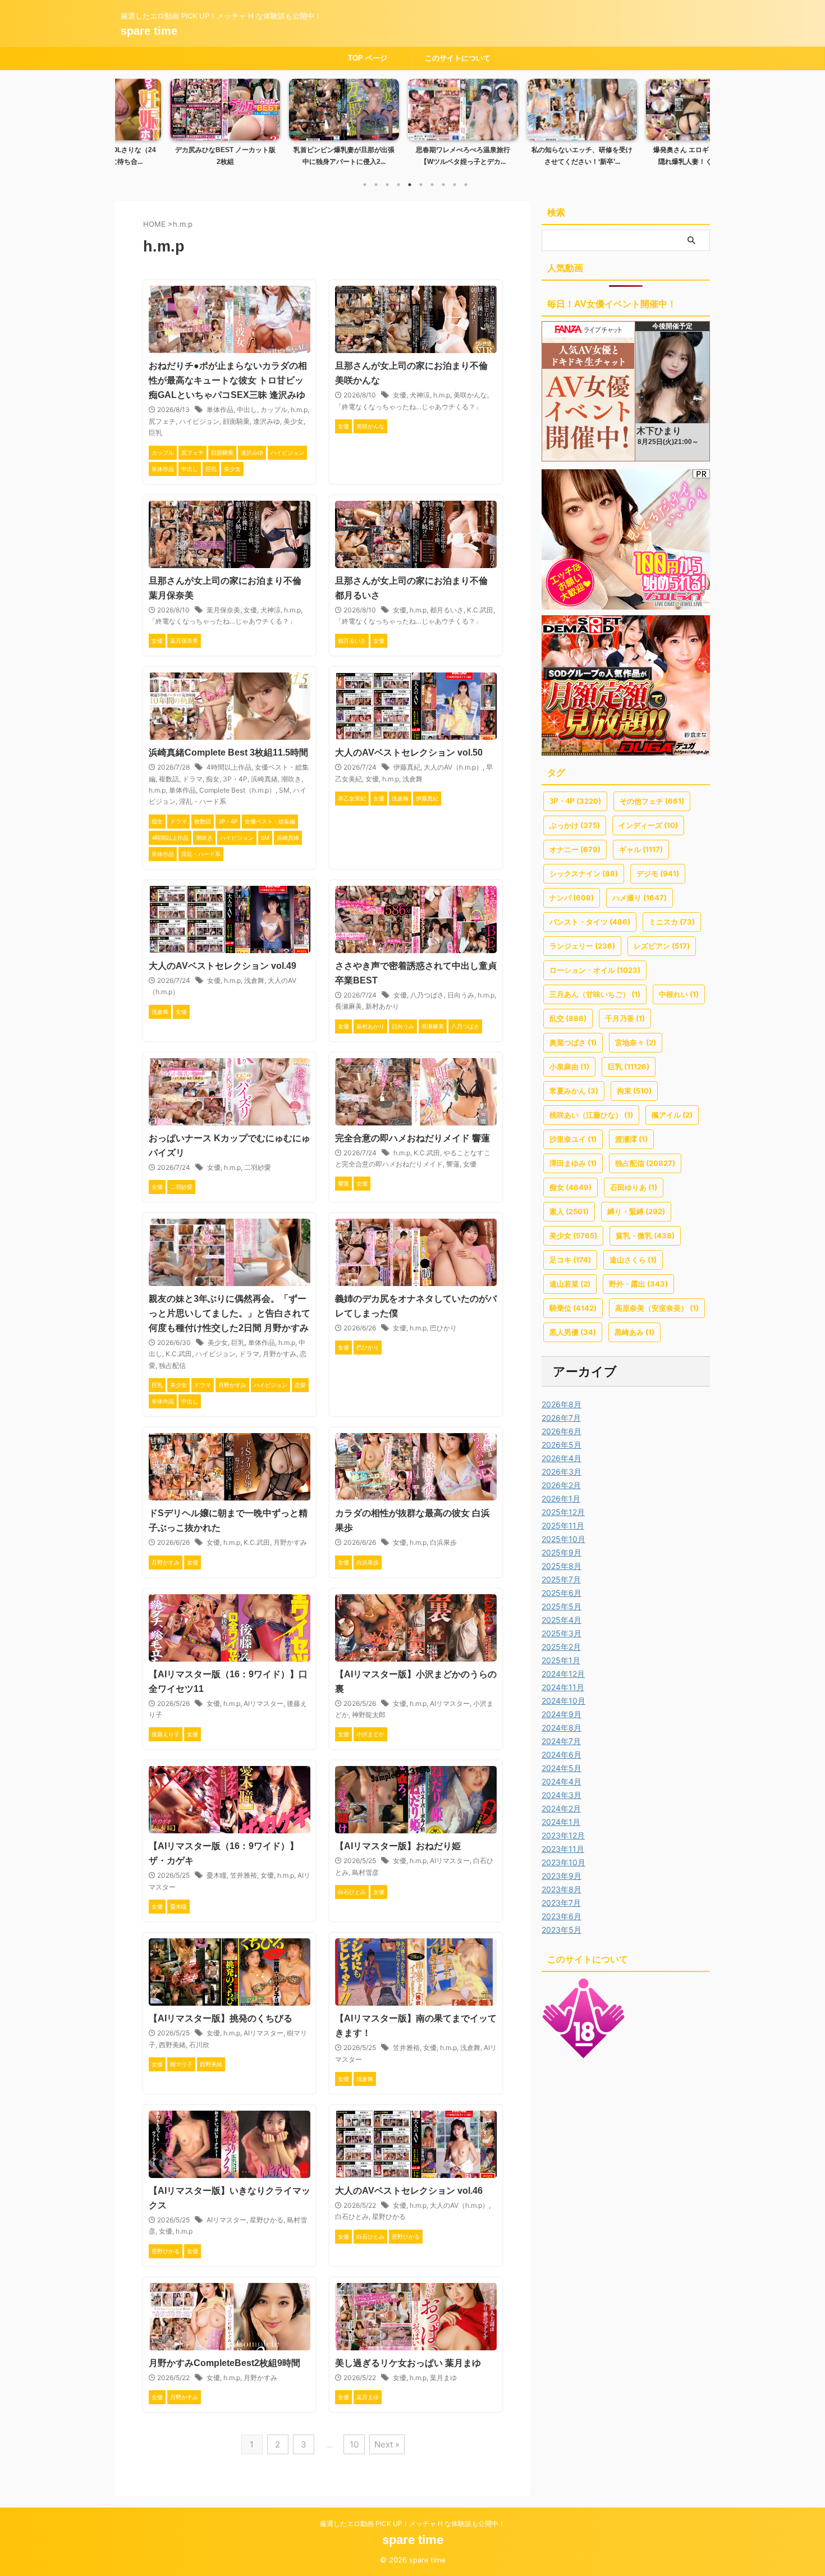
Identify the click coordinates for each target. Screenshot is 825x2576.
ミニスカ (672, 922)
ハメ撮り (640, 898)
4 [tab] (398, 185)
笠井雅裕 (244, 1875)
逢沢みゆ (267, 421)
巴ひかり (443, 1328)
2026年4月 (562, 1458)
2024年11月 (563, 1687)
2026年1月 (561, 1499)
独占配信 (172, 1365)
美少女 (294, 421)
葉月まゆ (443, 2378)
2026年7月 (561, 1418)
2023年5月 (562, 1930)
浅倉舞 (412, 779)
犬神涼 (420, 395)
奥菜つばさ (573, 1042)
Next (695, 120)
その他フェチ (652, 801)
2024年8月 (562, 1728)
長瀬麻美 (349, 1006)
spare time (149, 31)
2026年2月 (561, 1485)
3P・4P (235, 779)
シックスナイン (584, 873)
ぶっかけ (575, 825)
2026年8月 (562, 1404)
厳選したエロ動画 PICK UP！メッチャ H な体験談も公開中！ (412, 2524)
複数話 (169, 779)
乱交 (568, 1018)
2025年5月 (562, 1606)
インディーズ (648, 825)
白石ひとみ (352, 2216)
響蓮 (453, 1164)
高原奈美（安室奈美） (657, 1308)
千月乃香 (625, 1018)
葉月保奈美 (223, 610)
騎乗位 (573, 1308)
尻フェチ (162, 421)
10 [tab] (466, 185)
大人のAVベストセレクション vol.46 (409, 2191)
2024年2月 (561, 1808)
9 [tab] (455, 185)
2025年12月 (563, 1512)
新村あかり (382, 1006)
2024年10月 (563, 1701)
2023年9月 (562, 1876)
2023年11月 (563, 1849)
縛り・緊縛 (636, 1211)
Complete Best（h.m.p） (237, 790)
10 (354, 2444)
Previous (130, 120)
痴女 (213, 779)
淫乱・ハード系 (203, 801)
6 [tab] (421, 185)
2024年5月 (562, 1768)
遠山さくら (633, 1260)
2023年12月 (563, 1835)
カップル (274, 409)
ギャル (641, 849)
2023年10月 (563, 1862)
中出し (247, 409)
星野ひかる (267, 2220)
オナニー (575, 849)
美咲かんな (470, 395)
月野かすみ (279, 1354)
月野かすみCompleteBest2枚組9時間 (224, 2363)
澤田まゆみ (573, 1163)
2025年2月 (561, 1647)
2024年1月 (561, 1822)
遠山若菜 (570, 1284)
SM (284, 790)
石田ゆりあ (634, 1187)
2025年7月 (561, 1579)
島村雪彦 (365, 1872)
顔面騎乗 (236, 421)
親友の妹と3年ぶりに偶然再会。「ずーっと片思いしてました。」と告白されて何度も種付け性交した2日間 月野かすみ (230, 1313)
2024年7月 (561, 1741)
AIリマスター (263, 1703)
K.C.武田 (480, 610)
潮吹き (291, 779)
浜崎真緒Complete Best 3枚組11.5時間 (228, 752)
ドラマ (192, 779)
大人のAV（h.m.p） (453, 767)
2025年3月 (562, 1633)
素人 (569, 1211)
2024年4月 (562, 1781)
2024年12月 (563, 1674)
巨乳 (155, 433)
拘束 (634, 1091)
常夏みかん (574, 1091)
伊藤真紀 (407, 767)
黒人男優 (573, 1332)
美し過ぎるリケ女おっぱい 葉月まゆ (408, 2363)
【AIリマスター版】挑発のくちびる (221, 2018)
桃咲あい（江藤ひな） (591, 1115)
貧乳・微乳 (645, 1236)
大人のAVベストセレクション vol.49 (223, 966)
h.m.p (299, 409)
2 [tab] (376, 185)
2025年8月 (562, 1566)
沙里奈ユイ (573, 1139)
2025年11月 (563, 1525)
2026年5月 (562, 1445)
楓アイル (672, 1115)
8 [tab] (443, 185)
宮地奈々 (636, 1042)
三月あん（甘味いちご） (595, 994)
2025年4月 (562, 1620)
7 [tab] (432, 185)
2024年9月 (562, 1714)
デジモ (658, 873)
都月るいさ (447, 610)
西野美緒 (172, 2045)
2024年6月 (562, 1754)
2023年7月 (561, 1903)
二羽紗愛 (258, 1167)
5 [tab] (410, 185)
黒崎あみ (634, 1332)
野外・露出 (638, 1284)
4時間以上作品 (229, 767)
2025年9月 (562, 1552)
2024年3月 (562, 1795)
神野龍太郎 (369, 1715)
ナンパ (572, 898)
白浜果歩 (443, 1542)
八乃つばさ (427, 995)
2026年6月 (562, 1431)
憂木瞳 (217, 1875)
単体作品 (220, 409)
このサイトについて (458, 58)
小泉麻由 (569, 1067)
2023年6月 (562, 1916)
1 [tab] (365, 185)
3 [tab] (387, 185)
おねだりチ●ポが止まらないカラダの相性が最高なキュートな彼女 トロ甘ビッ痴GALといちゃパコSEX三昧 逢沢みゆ (228, 380)
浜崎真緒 (264, 779)
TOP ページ (368, 58)
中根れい (679, 994)
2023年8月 (562, 1889)
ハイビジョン (199, 421)
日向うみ (461, 995)
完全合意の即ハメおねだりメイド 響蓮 (412, 1138)
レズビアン (662, 946)
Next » (387, 2444)
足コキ (570, 1260)
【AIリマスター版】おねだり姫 (398, 1846)
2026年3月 (562, 1472)
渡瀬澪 (631, 1139)
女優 (400, 395)
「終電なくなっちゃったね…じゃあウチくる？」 (409, 407)
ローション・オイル (595, 970)
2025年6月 (562, 1593)
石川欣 (199, 2045)
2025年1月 (561, 1660)
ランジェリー (582, 946)
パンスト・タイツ (590, 922)
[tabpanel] (175, 126)
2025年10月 (563, 1539)
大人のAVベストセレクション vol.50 (409, 752)
